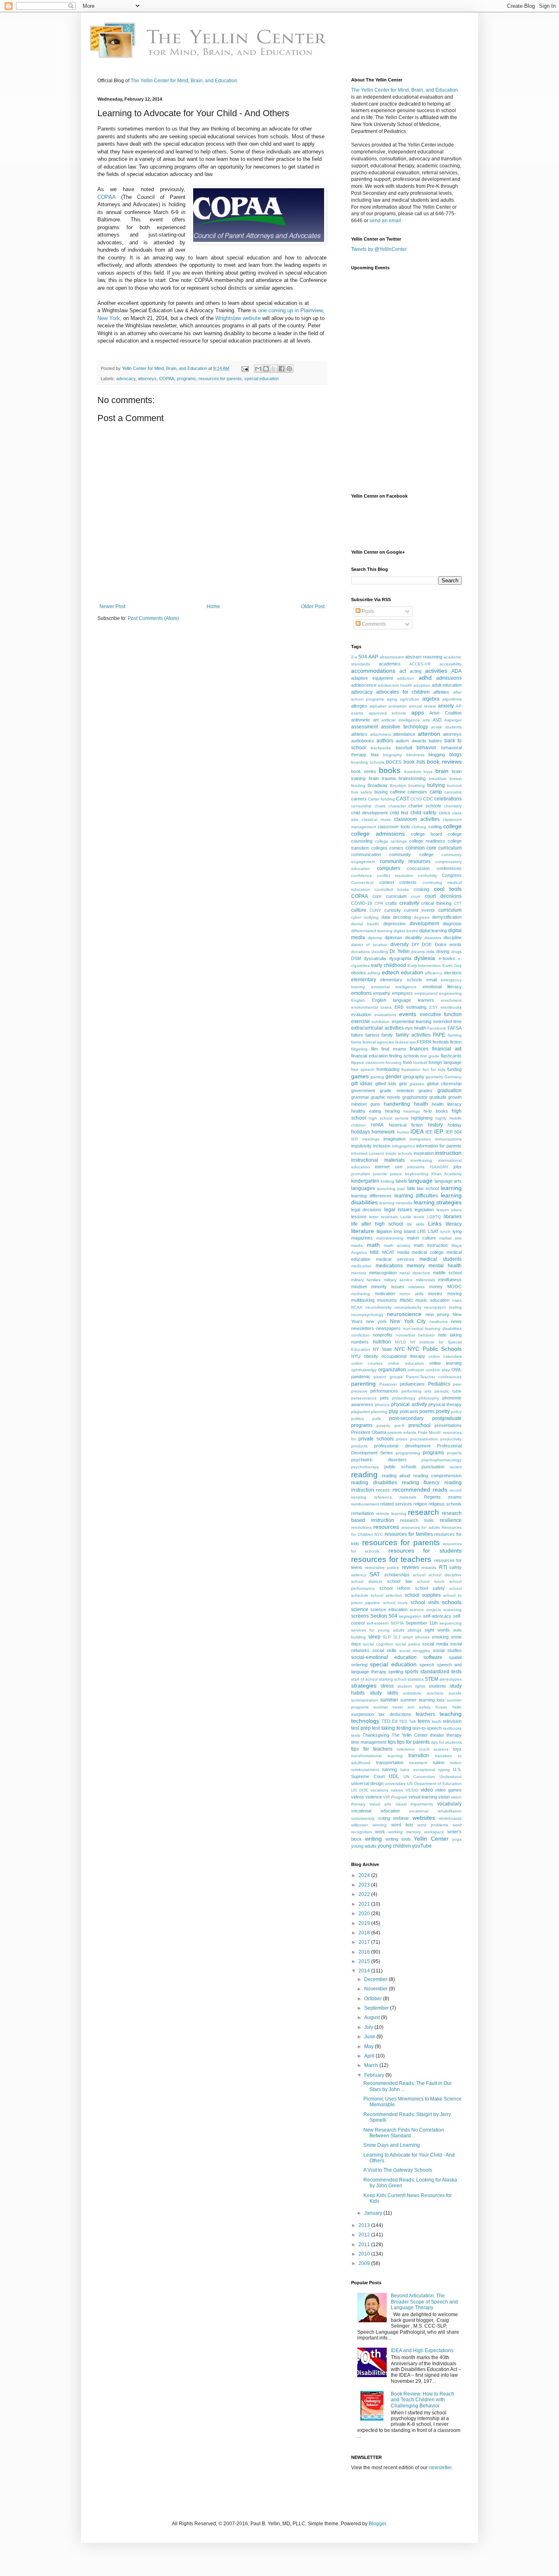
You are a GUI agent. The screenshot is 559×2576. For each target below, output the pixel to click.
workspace (434, 1832)
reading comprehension (438, 1476)
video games (448, 1790)
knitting (387, 1181)
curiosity (393, 910)
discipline (453, 938)
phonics (382, 1405)
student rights (411, 1686)
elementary (364, 980)
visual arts (380, 1804)
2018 (365, 1933)
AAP (373, 657)
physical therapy (445, 1404)
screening (452, 1610)
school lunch (431, 1581)
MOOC (454, 1287)
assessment (364, 727)
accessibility (451, 664)
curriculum (450, 910)
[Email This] (258, 369)
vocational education (375, 1811)
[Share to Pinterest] (289, 369)
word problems (433, 1825)
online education (406, 1363)
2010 (365, 2254)
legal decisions (366, 1210)
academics (390, 664)
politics (357, 1419)
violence (374, 1797)
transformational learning (377, 1756)
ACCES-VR (420, 664)
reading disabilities (374, 1483)
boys (428, 772)
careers (359, 799)
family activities (413, 1035)
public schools (400, 1467)
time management (369, 1742)
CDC (428, 799)
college (452, 826)
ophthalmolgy (364, 1370)
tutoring (390, 1769)
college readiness (427, 841)
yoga (457, 1839)
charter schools (425, 806)
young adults (364, 1846)
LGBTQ (434, 1217)
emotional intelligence (394, 987)
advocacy (126, 379)
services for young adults (378, 1630)
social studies (447, 1650)
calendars (417, 792)
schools (452, 1602)
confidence (362, 876)
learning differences (371, 1196)
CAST (403, 799)
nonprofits (383, 1335)
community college (411, 854)
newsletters (363, 1328)
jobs (458, 1167)
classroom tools (394, 827)
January (374, 2213)
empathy (382, 993)
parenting (363, 1384)
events (408, 1014)
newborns (438, 1322)
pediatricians (412, 1384)
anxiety (446, 706)
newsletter (440, 2468)
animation (398, 706)
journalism (361, 1174)
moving (454, 1294)
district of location (369, 945)
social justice (408, 1644)
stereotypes (451, 1679)
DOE (427, 944)
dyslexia (425, 958)
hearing (392, 1111)
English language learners (403, 1000)
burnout (454, 785)
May (370, 2046)
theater (437, 1735)
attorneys (147, 379)
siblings (415, 1630)
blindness (415, 755)
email (432, 980)
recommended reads (420, 1490)
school (419, 1575)
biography (392, 755)
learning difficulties (416, 1196)
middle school (447, 1273)
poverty (383, 1425)
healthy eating (366, 1111)
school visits (425, 1602)
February (375, 2075)
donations (361, 952)
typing (444, 1770)
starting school (393, 1679)
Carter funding (381, 799)
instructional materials (378, 1160)
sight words (437, 1630)
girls (403, 1084)
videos (358, 1797)
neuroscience (404, 1314)
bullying (436, 785)
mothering (361, 1294)
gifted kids (386, 1084)
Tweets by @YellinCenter (379, 249)
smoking (440, 1637)
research (424, 1512)
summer (389, 1700)
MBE (375, 1252)
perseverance (364, 1398)
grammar (360, 1097)
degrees (422, 917)
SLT (397, 1637)
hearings (412, 1111)
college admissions (378, 834)
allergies (359, 706)
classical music (376, 819)
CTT (458, 903)
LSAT (433, 1231)
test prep (361, 1728)
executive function (441, 1014)
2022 (365, 1894)
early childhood (389, 965)
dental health (365, 924)
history (435, 1125)
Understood (451, 1777)
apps (418, 712)
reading (364, 1475)
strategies (364, 1686)
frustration (411, 1069)
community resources (405, 861)
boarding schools (368, 762)
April (370, 2056)
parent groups (388, 1377)
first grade (430, 1056)
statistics (416, 1679)
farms (356, 1042)
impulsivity (361, 1146)
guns (375, 1104)
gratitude (438, 1097)
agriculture (410, 699)
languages (363, 1188)
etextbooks (451, 1007)
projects (454, 1453)
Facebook (437, 1028)
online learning (445, 1363)
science (360, 1609)
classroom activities (417, 819)
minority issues (388, 1287)
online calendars (445, 1356)
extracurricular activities (378, 1028)
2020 (365, 1913)
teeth (437, 1721)
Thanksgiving (376, 1735)
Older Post (313, 606)
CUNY (375, 910)
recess (383, 1490)
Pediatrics (439, 1384)
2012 (365, 2235)
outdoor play (438, 1370)
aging (392, 699)
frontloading (388, 1069)
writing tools (398, 1839)
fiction (456, 1042)
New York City (408, 1321)
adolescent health (395, 685)
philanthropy (404, 1398)
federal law (406, 1042)
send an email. (386, 221)
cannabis (453, 792)
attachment (381, 734)
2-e (354, 657)
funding (454, 1069)
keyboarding (417, 1174)
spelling (396, 1672)
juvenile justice (387, 1174)
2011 (365, 2245)
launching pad (391, 1189)
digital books (406, 931)
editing (374, 973)
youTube (422, 1846)
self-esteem (378, 1623)
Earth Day (452, 966)
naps (457, 1300)
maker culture (422, 1238)
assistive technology (405, 727)
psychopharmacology (442, 1460)
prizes (402, 1439)
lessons (359, 1217)
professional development (402, 1446)
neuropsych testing (443, 1307)
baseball (404, 748)
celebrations (448, 799)
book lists (414, 762)
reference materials (395, 1497)
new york (376, 1321)
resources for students (425, 1551)
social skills (384, 1650)
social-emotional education (384, 1657)
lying (457, 1231)
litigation (384, 1231)
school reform (395, 1588)
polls (377, 1419)
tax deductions (395, 1714)
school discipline (445, 1575)
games (360, 1076)
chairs (380, 806)
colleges (379, 848)
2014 (365, 1971)
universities (395, 1784)
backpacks (381, 748)
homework (383, 1132)
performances (384, 1391)
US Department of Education (435, 1784)
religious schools (445, 1504)
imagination (394, 1139)
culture (359, 910)
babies (435, 741)
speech (427, 1665)
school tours (395, 1603)
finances (419, 1049)
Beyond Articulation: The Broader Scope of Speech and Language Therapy (424, 2302)
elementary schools (401, 980)
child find (399, 813)
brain (442, 771)
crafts (391, 903)
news (456, 1321)
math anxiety (397, 1245)
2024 (365, 1875)
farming (455, 1035)
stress (387, 1686)
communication (366, 854)
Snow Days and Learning (392, 2145)
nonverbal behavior (415, 1335)
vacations (379, 1790)
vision (444, 1797)
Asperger (453, 720)
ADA (456, 671)
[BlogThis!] (266, 369)
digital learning (433, 931)
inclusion (382, 1146)
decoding (402, 917)
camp (436, 792)
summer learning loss (422, 1700)
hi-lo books (436, 1111)
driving (443, 951)
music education (432, 1300)
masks (357, 1245)
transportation (390, 1762)
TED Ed (389, 1721)
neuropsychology (367, 1315)
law (411, 1188)
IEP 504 (454, 1132)
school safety (430, 1588)
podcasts (409, 1411)
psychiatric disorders (379, 1460)
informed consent (367, 1153)
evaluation (361, 1014)
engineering (450, 993)
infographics (403, 1146)
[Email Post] (245, 368)
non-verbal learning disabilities (433, 1329)
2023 (365, 1885)
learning (451, 1188)
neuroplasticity (408, 1307)
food (407, 1062)
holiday (455, 1125)
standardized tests (441, 1672)
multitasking (363, 1300)
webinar (401, 1818)
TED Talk (408, 1721)
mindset (359, 1287)
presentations (448, 1425)
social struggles (415, 1651)
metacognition (383, 1273)
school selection (387, 1595)
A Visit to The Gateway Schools (398, 2170)
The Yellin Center (410, 1735)
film (374, 1049)
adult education (447, 685)
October (374, 1999)
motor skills (411, 1294)
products (359, 1446)
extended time (447, 1021)
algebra (431, 699)
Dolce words (448, 944)
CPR (379, 903)
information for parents (439, 1146)
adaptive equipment (372, 678)
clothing (419, 827)
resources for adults (421, 1527)
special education (261, 379)
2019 (365, 1923)
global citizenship (444, 1084)
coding (435, 827)
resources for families (409, 1534)
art (376, 720)
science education (389, 1609)
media (403, 1252)
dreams (418, 952)
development (424, 924)
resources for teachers (391, 1559)
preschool (419, 1425)
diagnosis (452, 924)
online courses (367, 1363)
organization (392, 1370)
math (373, 1245)
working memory (405, 1832)
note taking (450, 1335)
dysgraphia (400, 958)
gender (393, 1077)
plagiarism (361, 1412)
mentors (359, 1273)
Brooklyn (398, 785)
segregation (410, 1616)
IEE (429, 1132)
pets (384, 1398)
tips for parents (414, 1742)
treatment (418, 1763)
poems (427, 1411)
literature (363, 1231)
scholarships (397, 1575)
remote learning (391, 1513)
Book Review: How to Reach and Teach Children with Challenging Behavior (423, 2400)
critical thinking (436, 903)
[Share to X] (274, 369)
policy (456, 1412)
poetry (443, 1411)
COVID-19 (362, 903)
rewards (429, 1567)
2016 (365, 1952)
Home (213, 606)
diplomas (393, 938)
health (421, 1104)
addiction (406, 678)
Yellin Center (431, 1839)
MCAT (388, 1252)
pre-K (400, 1425)
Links (435, 1224)
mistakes (417, 1287)
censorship (361, 806)
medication (361, 1266)
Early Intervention (424, 966)
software (433, 1657)
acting (416, 671)
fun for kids (434, 1069)
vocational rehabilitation (435, 1811)
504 (363, 657)
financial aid (447, 1049)
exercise (361, 1021)
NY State (382, 1349)
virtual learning (423, 1797)
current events (419, 910)
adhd (425, 678)
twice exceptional (417, 1770)
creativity (409, 903)
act (403, 671)
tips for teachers (372, 1749)
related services (396, 1504)
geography (414, 1077)
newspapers (388, 1328)
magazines (362, 1238)
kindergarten (365, 1181)
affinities (441, 692)
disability (414, 938)
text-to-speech (427, 1728)
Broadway (378, 785)
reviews (410, 1567)
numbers (360, 1342)
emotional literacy (442, 987)
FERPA (424, 1042)
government (363, 1091)
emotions (361, 993)
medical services (395, 1259)
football (420, 1063)
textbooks (452, 1728)
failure (357, 1035)
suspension (363, 1714)
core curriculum (390, 896)
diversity (400, 944)
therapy (454, 1735)
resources (386, 1527)
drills (431, 952)
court (416, 896)
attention (429, 734)
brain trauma (382, 778)
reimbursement (365, 1504)
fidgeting (359, 1049)
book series (364, 771)
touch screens (434, 1749)
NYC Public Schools (435, 1349)
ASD (437, 720)
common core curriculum (434, 848)
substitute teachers (423, 1693)
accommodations (373, 671)
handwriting (397, 1104)
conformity (427, 876)
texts (356, 1735)
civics (444, 813)
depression (394, 924)
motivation (385, 1294)
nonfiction (360, 1335)
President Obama (369, 1432)
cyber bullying (365, 917)
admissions (449, 678)
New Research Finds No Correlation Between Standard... (404, 2133)
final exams (394, 1049)
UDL (394, 1776)
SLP (387, 1637)
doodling (380, 952)
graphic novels (385, 1097)
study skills (384, 1693)
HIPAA (377, 1125)
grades (426, 1091)
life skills (416, 1224)
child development (369, 813)
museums (387, 1300)
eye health (416, 1028)
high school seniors (389, 1118)
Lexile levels (412, 1217)
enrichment (451, 1000)
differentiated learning (372, 931)
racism (456, 1467)
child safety (423, 813)
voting (384, 1818)
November (376, 1989)
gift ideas (362, 1084)
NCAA (357, 1307)
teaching (451, 1714)
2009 (365, 2263)
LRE (422, 1231)
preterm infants (402, 1432)
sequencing (451, 1623)
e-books (447, 958)
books (390, 770)
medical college (428, 1252)
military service (398, 1280)
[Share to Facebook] (282, 369)
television (452, 1721)
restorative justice (382, 1567)
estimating (416, 1007)
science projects (425, 1610)
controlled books (392, 889)
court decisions (443, 896)
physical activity (409, 1404)
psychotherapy (365, 1467)
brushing (417, 785)
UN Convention (419, 1777)
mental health (445, 1266)
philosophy (429, 1398)
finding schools (404, 1056)
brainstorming (412, 778)
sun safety (419, 1707)
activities (436, 671)
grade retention (397, 1091)
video (427, 1790)
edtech (391, 972)
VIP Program (395, 1797)
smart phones (416, 1637)
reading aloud (396, 1476)
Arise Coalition (445, 713)
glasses (417, 1084)
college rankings (391, 841)
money (436, 1287)
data (386, 917)
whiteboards (450, 1818)
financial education (370, 1056)
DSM (356, 958)
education (412, 973)
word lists (402, 1825)
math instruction (431, 1245)
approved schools (388, 713)
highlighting (422, 1118)
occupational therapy (403, 1356)
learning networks (396, 1203)
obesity (371, 1356)
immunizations (448, 1139)
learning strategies (438, 1202)
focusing (393, 1063)
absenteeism (392, 657)
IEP (439, 1131)
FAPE (439, 1035)
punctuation (433, 1467)
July (369, 2027)
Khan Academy (446, 1174)
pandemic (361, 1377)
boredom (413, 772)
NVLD (400, 1342)
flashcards (451, 1056)
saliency (359, 1575)
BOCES (394, 762)
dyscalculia (375, 958)
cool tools (448, 889)
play (393, 1411)
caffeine (398, 792)
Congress (452, 875)
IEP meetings (365, 1139)
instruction (448, 1153)
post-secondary (406, 1418)
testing (404, 1728)
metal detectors (415, 1273)
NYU (356, 1356)
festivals (441, 1042)
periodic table (448, 1391)
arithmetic (361, 720)
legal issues (398, 1210)
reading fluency (421, 1483)
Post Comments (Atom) (153, 618)
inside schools (399, 1153)
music (406, 1300)
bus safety (362, 792)
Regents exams (443, 1497)
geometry (434, 1077)
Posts (367, 611)
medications (389, 1266)
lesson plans (449, 1210)
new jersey (437, 1314)
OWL (456, 1370)
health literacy (447, 1104)
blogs (455, 755)
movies (435, 1294)
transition (419, 1756)
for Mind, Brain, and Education (405, 90)
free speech (363, 1069)
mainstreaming (390, 1238)
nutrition (382, 1342)
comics (396, 848)
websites (424, 1818)
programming (408, 1453)
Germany (453, 1077)
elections (453, 973)
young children (394, 1846)
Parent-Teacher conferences (434, 1377)
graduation (450, 1091)
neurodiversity (379, 1307)
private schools (376, 1439)
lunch (445, 1232)
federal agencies (378, 1042)
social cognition (378, 1644)
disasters (433, 938)
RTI (443, 1567)
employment (426, 993)
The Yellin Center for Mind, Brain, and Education (184, 81)
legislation (424, 1210)
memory (416, 1266)
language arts (448, 1181)
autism (402, 741)
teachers (425, 1714)
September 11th (422, 1623)
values (397, 1790)
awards (419, 741)
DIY (415, 944)
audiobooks (363, 741)
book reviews (444, 762)
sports (411, 1672)
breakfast (438, 779)
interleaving (421, 1160)
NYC (400, 1349)
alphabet (378, 706)
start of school (364, 1679)
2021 (365, 1904)
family (387, 1035)
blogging (437, 755)
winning (380, 1825)
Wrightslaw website (238, 318)
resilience (451, 1520)
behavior (426, 748)
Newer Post (112, 606)
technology (365, 1721)
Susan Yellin (448, 1707)
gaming (377, 1077)
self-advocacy (437, 1616)
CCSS (416, 799)
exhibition (381, 1022)
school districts (367, 1581)
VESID (412, 1790)
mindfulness (450, 1280)
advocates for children (403, 692)
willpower (360, 1825)
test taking (383, 1728)
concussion (418, 868)
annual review (422, 706)
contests (408, 882)
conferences (449, 868)
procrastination (424, 1439)
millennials (425, 1280)
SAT (375, 1574)
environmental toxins (371, 1007)
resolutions (361, 1527)
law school (428, 1188)
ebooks (358, 973)
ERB (399, 1007)
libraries (453, 1217)
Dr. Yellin (400, 951)
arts (426, 720)
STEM (432, 1679)
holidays (361, 1132)
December (376, 1979)
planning (379, 1412)
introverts (416, 1167)
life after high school (377, 1224)
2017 (365, 1942)
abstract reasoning (424, 657)
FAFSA (455, 1028)
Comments (373, 624)
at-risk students (446, 727)
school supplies (423, 1595)
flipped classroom (368, 1063)
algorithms (452, 699)
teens (424, 1721)
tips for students (447, 1742)
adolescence (364, 685)
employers (402, 993)
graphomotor (415, 1097)
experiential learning (411, 1021)
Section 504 (384, 1616)
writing (373, 1839)
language (420, 1181)
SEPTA (397, 1623)
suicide (455, 1693)
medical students (441, 1259)
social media (435, 1644)
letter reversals (383, 1217)
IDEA (417, 1131)
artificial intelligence (400, 720)
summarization (365, 1700)
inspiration (424, 1153)
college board (426, 834)
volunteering (363, 1818)
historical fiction (406, 1125)
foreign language (445, 1062)
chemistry (453, 806)
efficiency (434, 973)
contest (387, 882)
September (377, 2008)
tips (392, 1742)
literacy (454, 1224)
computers (389, 868)
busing (381, 792)
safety (455, 1567)
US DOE (360, 1790)
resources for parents (220, 379)
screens (360, 1616)
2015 (365, 1961)
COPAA (107, 197)
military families (366, 1280)
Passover (388, 1384)
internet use (388, 1167)
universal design (367, 1783)
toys (457, 1749)
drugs (456, 952)
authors (385, 741)
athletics (359, 734)
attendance (404, 734)
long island (405, 1231)
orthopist (416, 1370)
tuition (439, 1762)
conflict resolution (395, 876)
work (380, 1832)
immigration (420, 1139)
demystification (447, 917)
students (437, 1686)
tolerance (406, 1749)
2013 (365, 2225)
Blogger (377, 2524)
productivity (451, 1439)
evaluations (385, 1015)
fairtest (372, 1035)
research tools (417, 1520)
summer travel (388, 1707)
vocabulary (449, 1804)
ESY (434, 1007)
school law (399, 1581)
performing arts (416, 1391)
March (372, 2065)
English (358, 1000)
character (397, 806)
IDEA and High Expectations (422, 2351)
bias (375, 755)
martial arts (450, 1238)
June (370, 2037)
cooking (422, 889)
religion (420, 1504)
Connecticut (362, 882)
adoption (422, 685)
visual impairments (414, 1804)
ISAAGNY (439, 1167)
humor (403, 1132)
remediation (363, 1513)
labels (401, 1181)
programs (186, 379)
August (373, 2017)
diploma (375, 938)
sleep (374, 1637)
